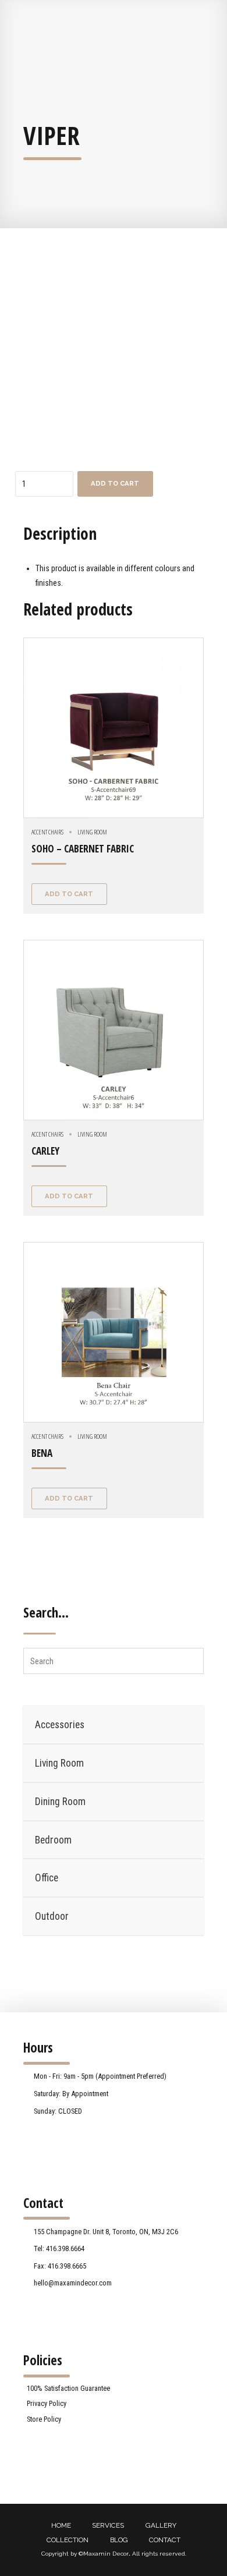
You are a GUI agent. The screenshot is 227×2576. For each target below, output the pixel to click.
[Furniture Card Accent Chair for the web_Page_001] (114, 1030)
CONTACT (165, 2540)
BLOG (119, 2540)
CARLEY (45, 1151)
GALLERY (161, 2525)
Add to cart (115, 483)
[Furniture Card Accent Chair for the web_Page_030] (114, 728)
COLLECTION (68, 2540)
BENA (42, 1453)
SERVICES (108, 2525)
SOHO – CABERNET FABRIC (83, 849)
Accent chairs (47, 832)
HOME (61, 2525)
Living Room (92, 832)
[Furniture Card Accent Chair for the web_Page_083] (114, 1332)
